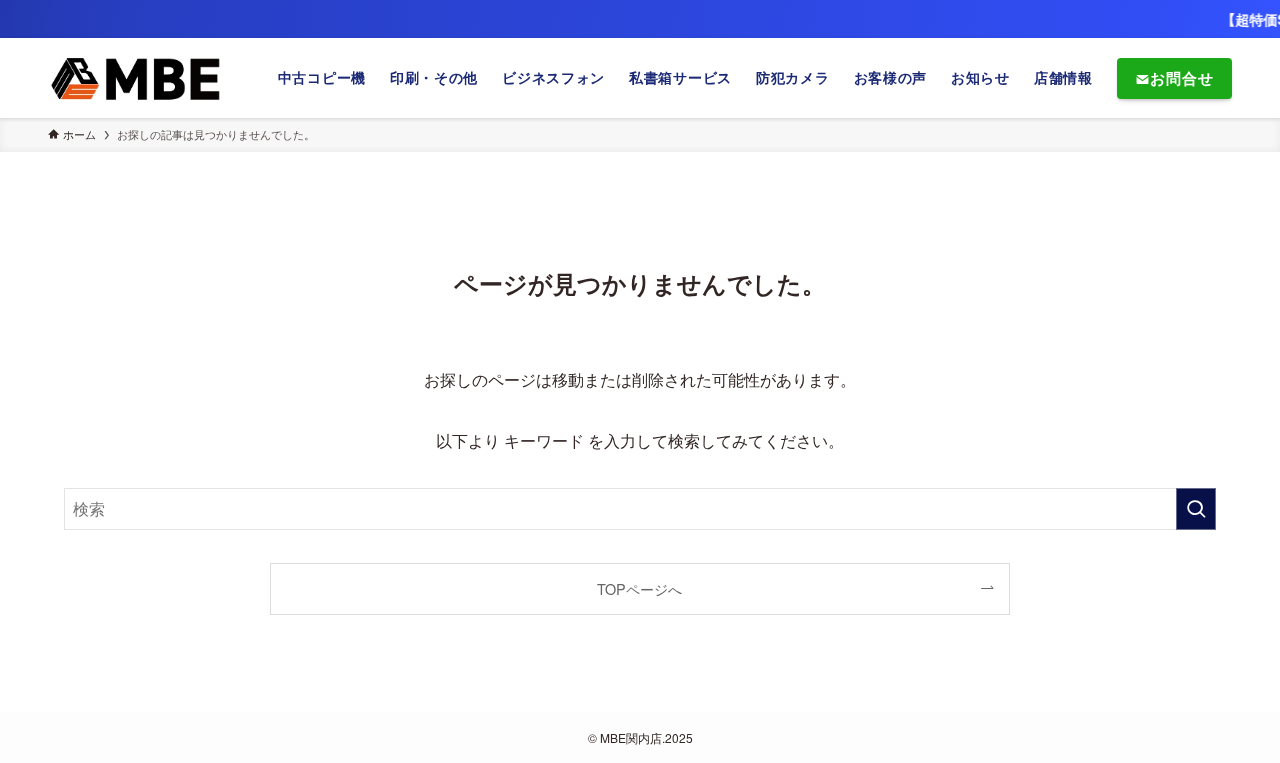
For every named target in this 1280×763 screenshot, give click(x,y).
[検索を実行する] (1196, 509)
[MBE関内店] (137, 78)
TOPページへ (639, 588)
